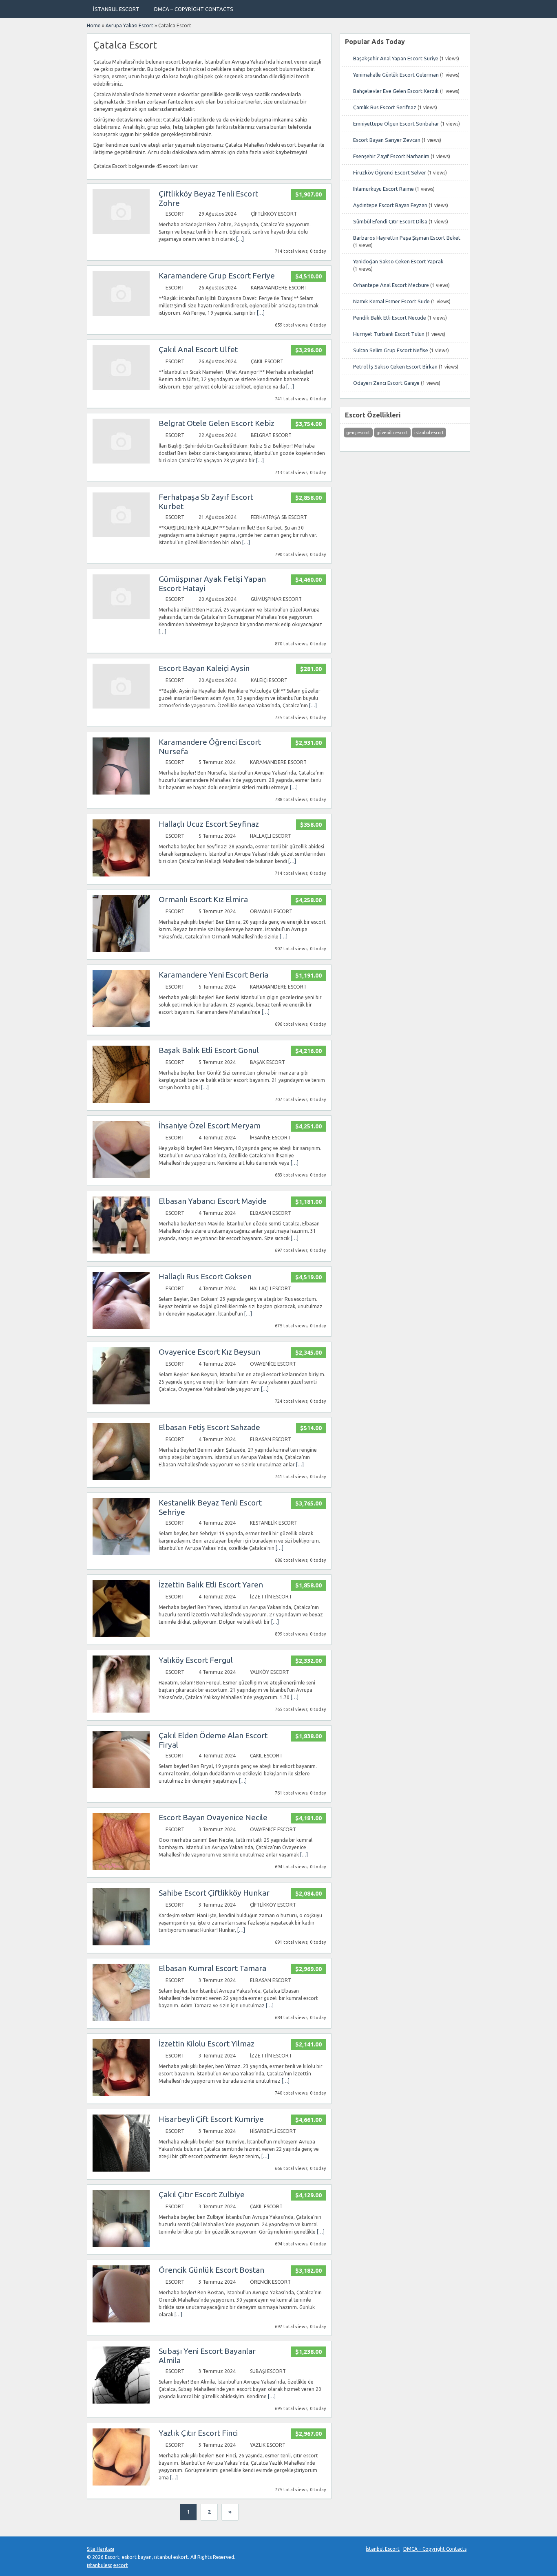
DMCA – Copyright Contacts (194, 9)
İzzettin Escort (271, 1597)
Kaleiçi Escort (269, 680)
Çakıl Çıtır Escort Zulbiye (202, 2194)
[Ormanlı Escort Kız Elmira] (121, 950)
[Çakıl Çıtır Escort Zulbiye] (121, 2245)
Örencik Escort (270, 2282)
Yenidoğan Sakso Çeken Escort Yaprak (398, 261)
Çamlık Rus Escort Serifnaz (385, 107)
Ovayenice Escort (273, 1364)
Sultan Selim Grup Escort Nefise (391, 350)
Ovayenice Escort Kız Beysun (209, 1352)
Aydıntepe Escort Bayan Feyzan (390, 205)
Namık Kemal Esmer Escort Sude (391, 301)
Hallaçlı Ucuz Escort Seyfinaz (209, 824)
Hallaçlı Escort (271, 836)
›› (230, 2512)
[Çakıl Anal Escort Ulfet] (121, 388)
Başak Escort (267, 1062)
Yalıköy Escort (270, 1672)
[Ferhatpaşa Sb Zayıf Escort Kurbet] (121, 535)
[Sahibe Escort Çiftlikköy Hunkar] (121, 1944)
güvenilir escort (392, 433)
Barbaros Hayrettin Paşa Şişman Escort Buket (407, 238)
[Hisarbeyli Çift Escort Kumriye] (121, 2170)
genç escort (358, 433)
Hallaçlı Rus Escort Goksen (205, 1276)
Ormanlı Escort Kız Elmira (203, 899)
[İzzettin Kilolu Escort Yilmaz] (121, 2094)
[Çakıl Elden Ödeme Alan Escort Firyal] (121, 1786)
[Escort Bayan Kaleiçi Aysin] (121, 707)
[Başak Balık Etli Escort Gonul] (121, 1101)
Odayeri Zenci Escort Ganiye (386, 383)
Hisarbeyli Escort (273, 2131)
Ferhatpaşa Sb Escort (279, 517)
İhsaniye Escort (270, 1138)
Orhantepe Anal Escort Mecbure (391, 285)
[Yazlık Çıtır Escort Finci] (121, 2484)
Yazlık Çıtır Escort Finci (198, 2433)
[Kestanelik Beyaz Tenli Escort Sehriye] (121, 1553)
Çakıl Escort (267, 361)
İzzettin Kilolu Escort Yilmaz (207, 2044)
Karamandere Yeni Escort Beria (213, 975)
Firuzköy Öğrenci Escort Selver (390, 172)
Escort (175, 214)
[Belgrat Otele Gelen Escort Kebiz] (121, 462)
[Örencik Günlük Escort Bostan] (121, 2321)
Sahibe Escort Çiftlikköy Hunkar (214, 1893)
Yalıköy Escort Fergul (196, 1660)
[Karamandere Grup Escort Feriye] (121, 314)
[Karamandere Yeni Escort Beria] (121, 1025)
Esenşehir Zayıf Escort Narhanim (391, 156)
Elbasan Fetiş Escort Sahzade (209, 1427)
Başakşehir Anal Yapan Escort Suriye (396, 58)
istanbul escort (429, 433)
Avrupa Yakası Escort (129, 25)
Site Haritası (101, 2549)
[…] (240, 239)
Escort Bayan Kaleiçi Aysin (204, 668)
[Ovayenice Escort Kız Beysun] (121, 1403)
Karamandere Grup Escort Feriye (217, 276)
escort (121, 2565)
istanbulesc (99, 2565)
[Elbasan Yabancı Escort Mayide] (121, 1252)
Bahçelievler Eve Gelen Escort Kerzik (396, 91)
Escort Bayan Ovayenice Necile (213, 1817)
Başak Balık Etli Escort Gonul (209, 1050)
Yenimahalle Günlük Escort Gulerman (396, 75)
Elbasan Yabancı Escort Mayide (213, 1201)
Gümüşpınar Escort (276, 599)
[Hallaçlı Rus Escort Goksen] (121, 1327)
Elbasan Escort (271, 1213)
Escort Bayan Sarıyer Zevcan (387, 140)
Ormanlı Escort (271, 911)
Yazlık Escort (268, 2445)
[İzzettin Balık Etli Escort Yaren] (121, 1635)
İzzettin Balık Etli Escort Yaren (211, 1585)
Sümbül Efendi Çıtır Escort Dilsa (390, 221)
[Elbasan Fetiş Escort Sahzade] (121, 1478)
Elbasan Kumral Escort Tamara (212, 1968)
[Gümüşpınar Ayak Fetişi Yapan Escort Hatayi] (121, 617)
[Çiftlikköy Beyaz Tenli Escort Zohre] (121, 232)
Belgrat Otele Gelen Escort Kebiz (217, 423)
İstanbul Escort (116, 9)
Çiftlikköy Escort (274, 214)
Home (94, 25)
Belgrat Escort (271, 435)
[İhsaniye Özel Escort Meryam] (121, 1176)
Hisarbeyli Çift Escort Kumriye (211, 2119)
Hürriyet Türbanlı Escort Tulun (389, 334)
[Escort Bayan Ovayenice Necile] (121, 1868)
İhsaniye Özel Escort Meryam (210, 1126)
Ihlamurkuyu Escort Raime (383, 189)
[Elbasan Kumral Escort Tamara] (121, 2019)
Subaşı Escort (268, 2371)
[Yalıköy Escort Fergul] (121, 1711)
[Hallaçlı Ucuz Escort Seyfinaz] (121, 875)
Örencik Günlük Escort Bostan (211, 2270)
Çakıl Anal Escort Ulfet (198, 349)
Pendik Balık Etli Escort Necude (390, 318)
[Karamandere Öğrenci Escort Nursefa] (121, 793)
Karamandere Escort (279, 288)
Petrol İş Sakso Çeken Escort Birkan (395, 366)
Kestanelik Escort (274, 1523)
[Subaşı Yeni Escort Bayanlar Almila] (121, 2402)
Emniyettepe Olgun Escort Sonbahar (396, 124)
